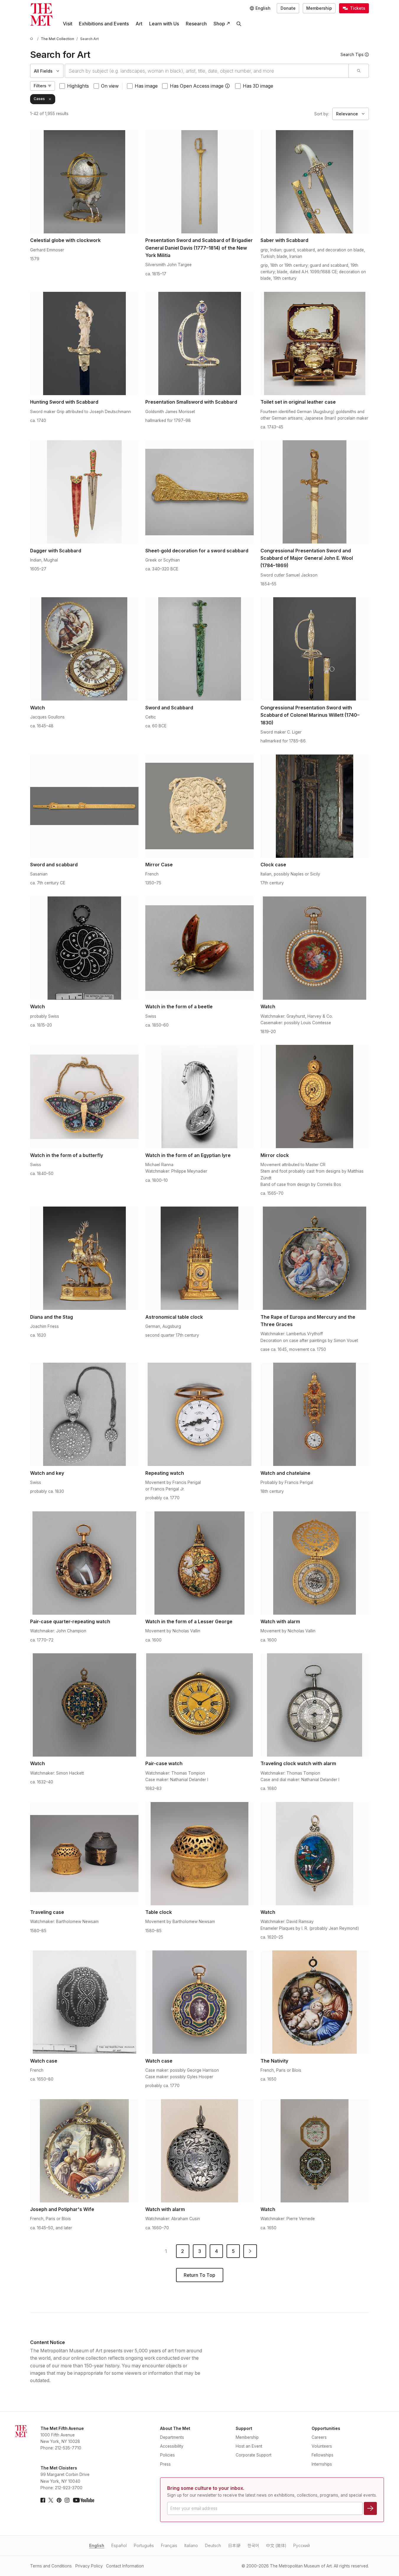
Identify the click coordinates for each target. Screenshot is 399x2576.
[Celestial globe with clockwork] (84, 182)
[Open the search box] (239, 24)
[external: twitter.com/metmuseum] (51, 2500)
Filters (40, 86)
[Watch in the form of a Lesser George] (199, 1563)
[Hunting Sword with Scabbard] (84, 343)
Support (244, 2428)
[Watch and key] (84, 1414)
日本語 (234, 2546)
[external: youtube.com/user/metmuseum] (84, 2500)
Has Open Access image (197, 86)
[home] (32, 39)
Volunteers (322, 2446)
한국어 (253, 2546)
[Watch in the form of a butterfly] (84, 1096)
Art (139, 24)
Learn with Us (164, 24)
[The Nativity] (315, 2002)
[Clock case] (315, 806)
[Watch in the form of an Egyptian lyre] (199, 1096)
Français (169, 2546)
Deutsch (213, 2546)
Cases (39, 99)
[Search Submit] (358, 71)
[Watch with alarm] (315, 1563)
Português (144, 2546)
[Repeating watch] (199, 1414)
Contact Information (125, 2566)
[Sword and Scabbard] (199, 649)
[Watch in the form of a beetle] (199, 948)
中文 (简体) (276, 2546)
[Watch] (84, 649)
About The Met (175, 2428)
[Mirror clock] (315, 1096)
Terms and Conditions (51, 2566)
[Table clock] (199, 1854)
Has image (146, 86)
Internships (322, 2464)
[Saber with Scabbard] (315, 182)
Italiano (191, 2546)
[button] (227, 86)
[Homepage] (41, 14)
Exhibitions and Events (104, 24)
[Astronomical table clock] (199, 1258)
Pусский (302, 2546)
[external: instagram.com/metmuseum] (67, 2500)
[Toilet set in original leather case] (315, 343)
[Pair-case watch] (199, 1705)
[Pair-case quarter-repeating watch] (84, 1563)
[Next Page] (250, 2251)
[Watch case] (84, 2002)
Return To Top (199, 2275)
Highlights (78, 86)
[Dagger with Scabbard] (84, 492)
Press (165, 2464)
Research (196, 24)
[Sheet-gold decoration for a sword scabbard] (199, 492)
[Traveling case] (84, 1854)
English (97, 2546)
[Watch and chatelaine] (315, 1414)
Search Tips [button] (352, 55)
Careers (319, 2437)
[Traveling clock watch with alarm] (315, 1705)
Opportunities (326, 2428)
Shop (219, 24)
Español (119, 2546)
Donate (288, 8)
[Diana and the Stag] (84, 1258)
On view (110, 86)
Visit (68, 24)
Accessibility (172, 2446)
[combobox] (207, 71)
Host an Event (249, 2446)
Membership (319, 8)
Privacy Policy (89, 2566)
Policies (167, 2455)
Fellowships (323, 2455)
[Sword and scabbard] (84, 806)
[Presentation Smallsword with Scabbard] (199, 343)
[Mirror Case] (199, 806)
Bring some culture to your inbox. (206, 2488)
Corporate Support (254, 2455)
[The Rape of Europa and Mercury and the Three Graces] (315, 1258)
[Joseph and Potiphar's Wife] (84, 2151)
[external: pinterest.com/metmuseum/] (59, 2500)
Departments (172, 2437)
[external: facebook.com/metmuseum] (43, 2500)
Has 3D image (258, 86)
